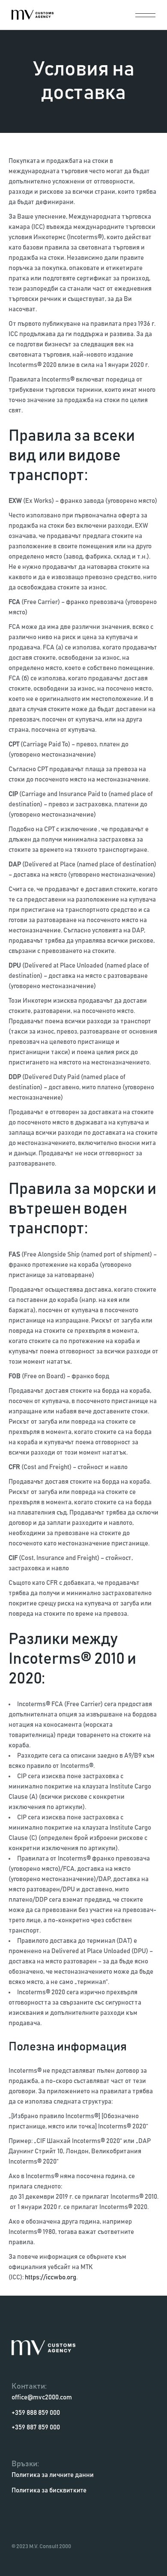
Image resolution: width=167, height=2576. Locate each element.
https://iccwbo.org (51, 2277)
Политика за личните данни (53, 2475)
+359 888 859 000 (36, 2413)
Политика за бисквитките (49, 2490)
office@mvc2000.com (42, 2397)
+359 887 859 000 (36, 2427)
